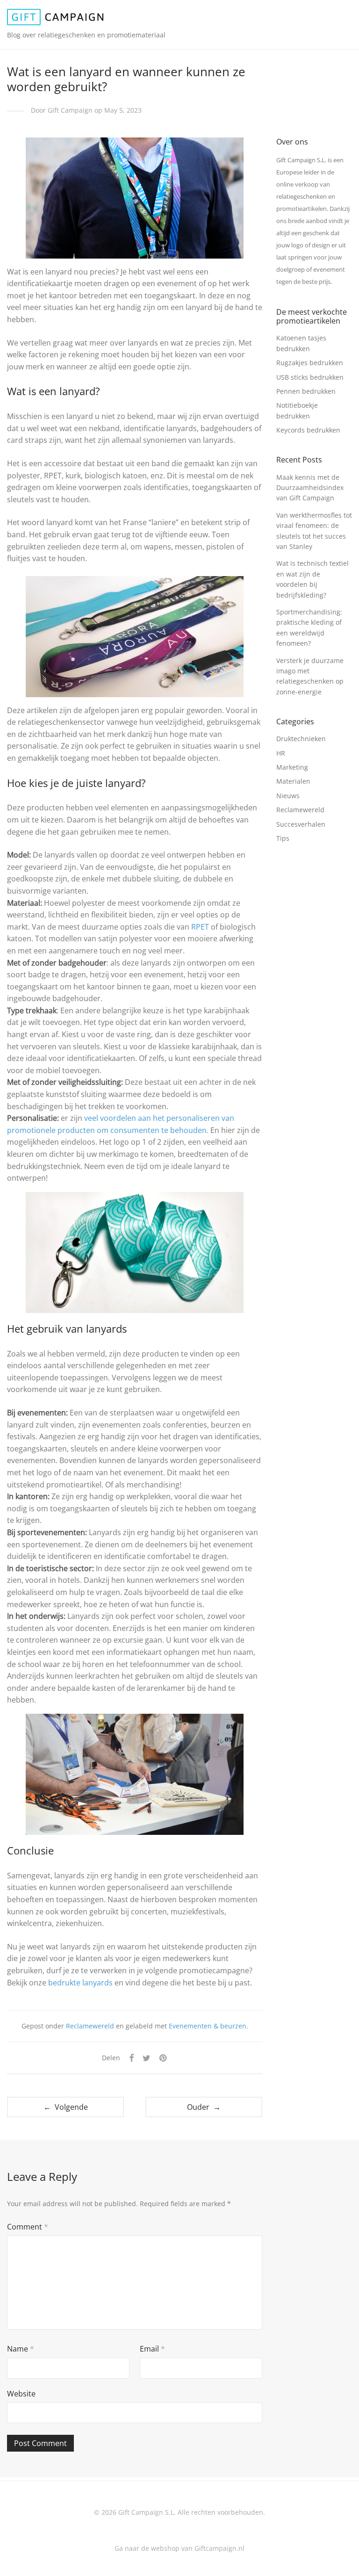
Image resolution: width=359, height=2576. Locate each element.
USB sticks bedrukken (310, 377)
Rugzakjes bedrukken (310, 363)
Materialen (293, 781)
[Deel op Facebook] (131, 2058)
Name (21, 2349)
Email (152, 2349)
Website (21, 2394)
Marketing (292, 767)
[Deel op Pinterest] (164, 2058)
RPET (201, 927)
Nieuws (288, 796)
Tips (283, 838)
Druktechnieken (301, 739)
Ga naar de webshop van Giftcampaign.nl (179, 2548)
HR (281, 753)
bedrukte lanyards (79, 1983)
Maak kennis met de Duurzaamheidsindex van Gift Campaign (310, 488)
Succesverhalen (301, 824)
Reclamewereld (90, 2026)
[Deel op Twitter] (147, 2058)
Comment (28, 2227)
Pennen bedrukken (306, 391)
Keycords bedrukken (308, 430)
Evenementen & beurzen (208, 2026)
